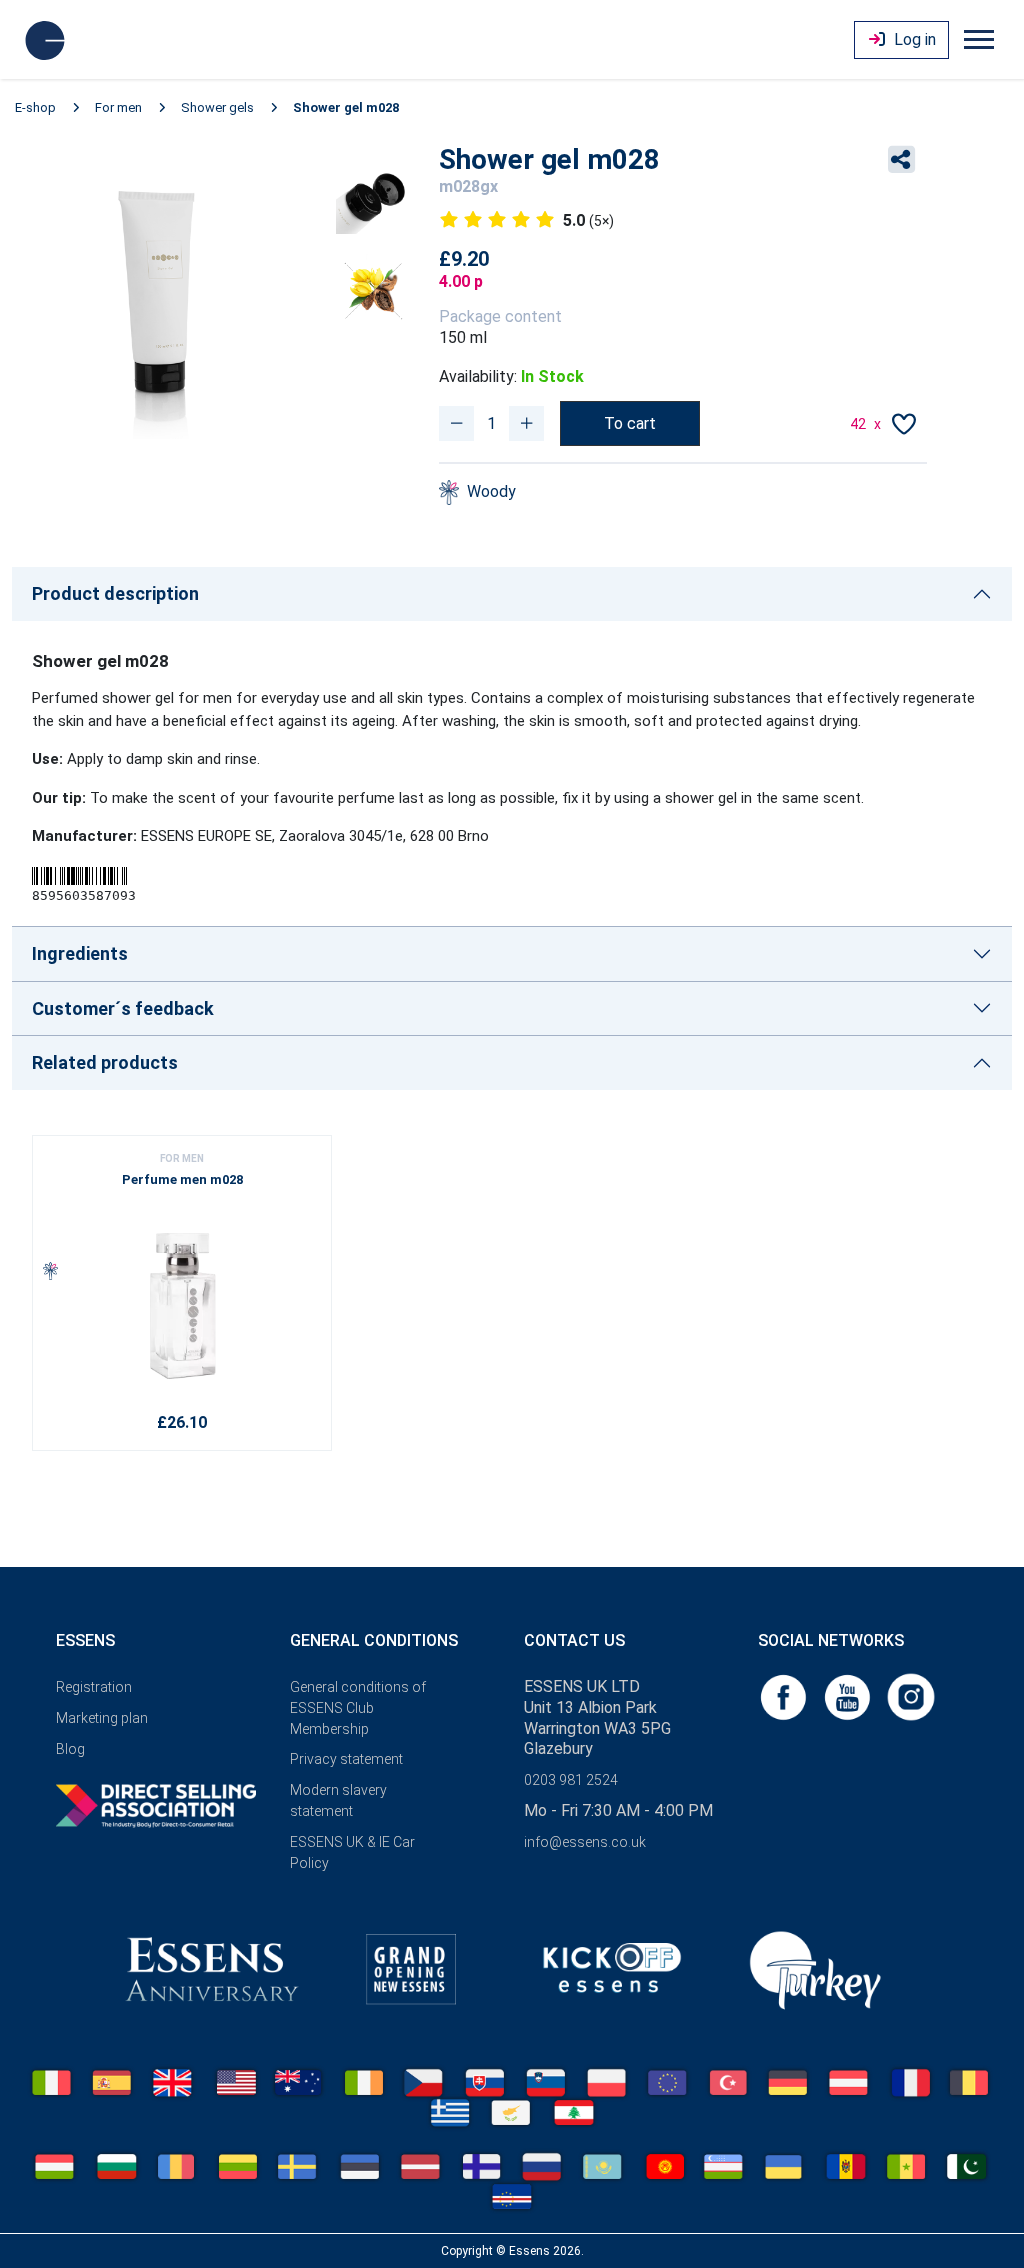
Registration (94, 1687)
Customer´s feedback (123, 1008)
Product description (115, 593)
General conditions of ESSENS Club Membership (358, 1708)
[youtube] (849, 1695)
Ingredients (80, 953)
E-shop (35, 107)
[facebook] (785, 1695)
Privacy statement (346, 1759)
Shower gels (217, 107)
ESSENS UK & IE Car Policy (352, 1852)
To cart (630, 423)
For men (118, 107)
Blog (70, 1749)
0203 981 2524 (571, 1780)
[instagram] (911, 1695)
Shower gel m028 (346, 107)
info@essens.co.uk (585, 1842)
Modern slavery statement (338, 1800)
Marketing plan (102, 1718)
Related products (105, 1062)
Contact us (574, 1640)
